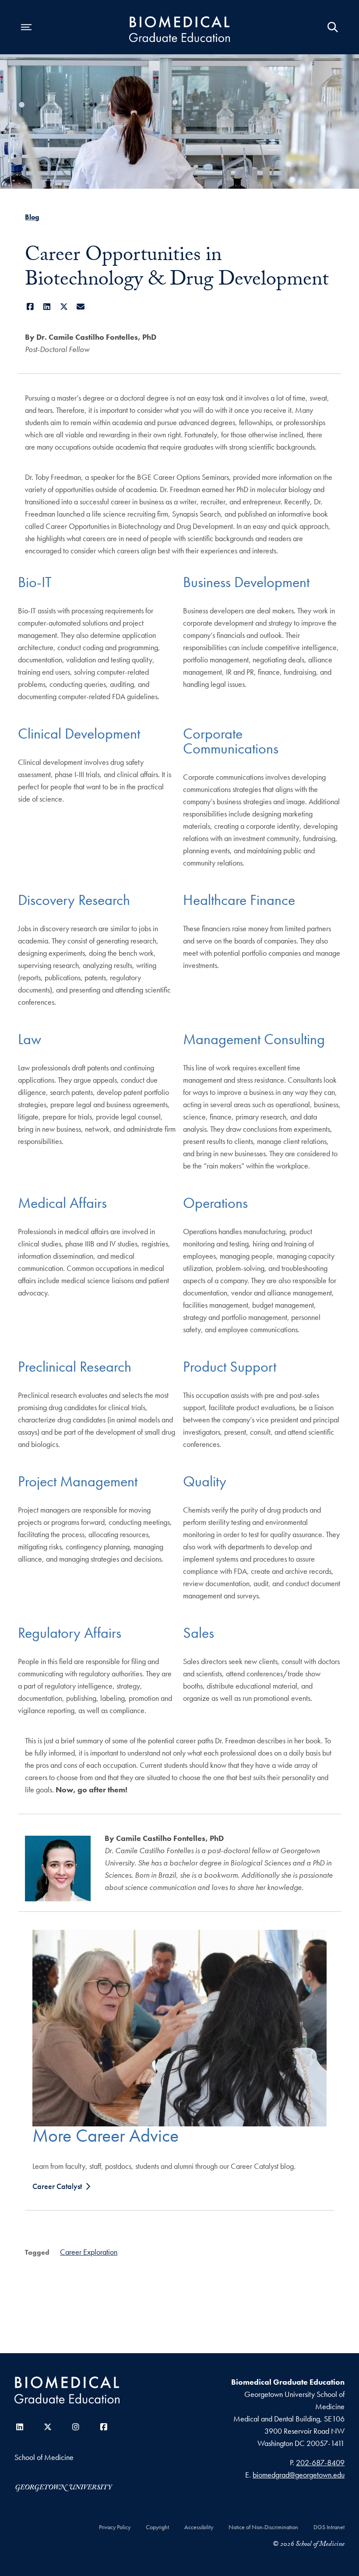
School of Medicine (44, 2457)
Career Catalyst (57, 2186)
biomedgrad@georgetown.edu (299, 2475)
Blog (32, 217)
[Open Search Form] (333, 27)
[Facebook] (30, 307)
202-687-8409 (320, 2462)
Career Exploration (89, 2252)
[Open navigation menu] (26, 27)
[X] (64, 307)
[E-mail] (81, 307)
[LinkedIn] (47, 307)
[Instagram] (76, 2427)
